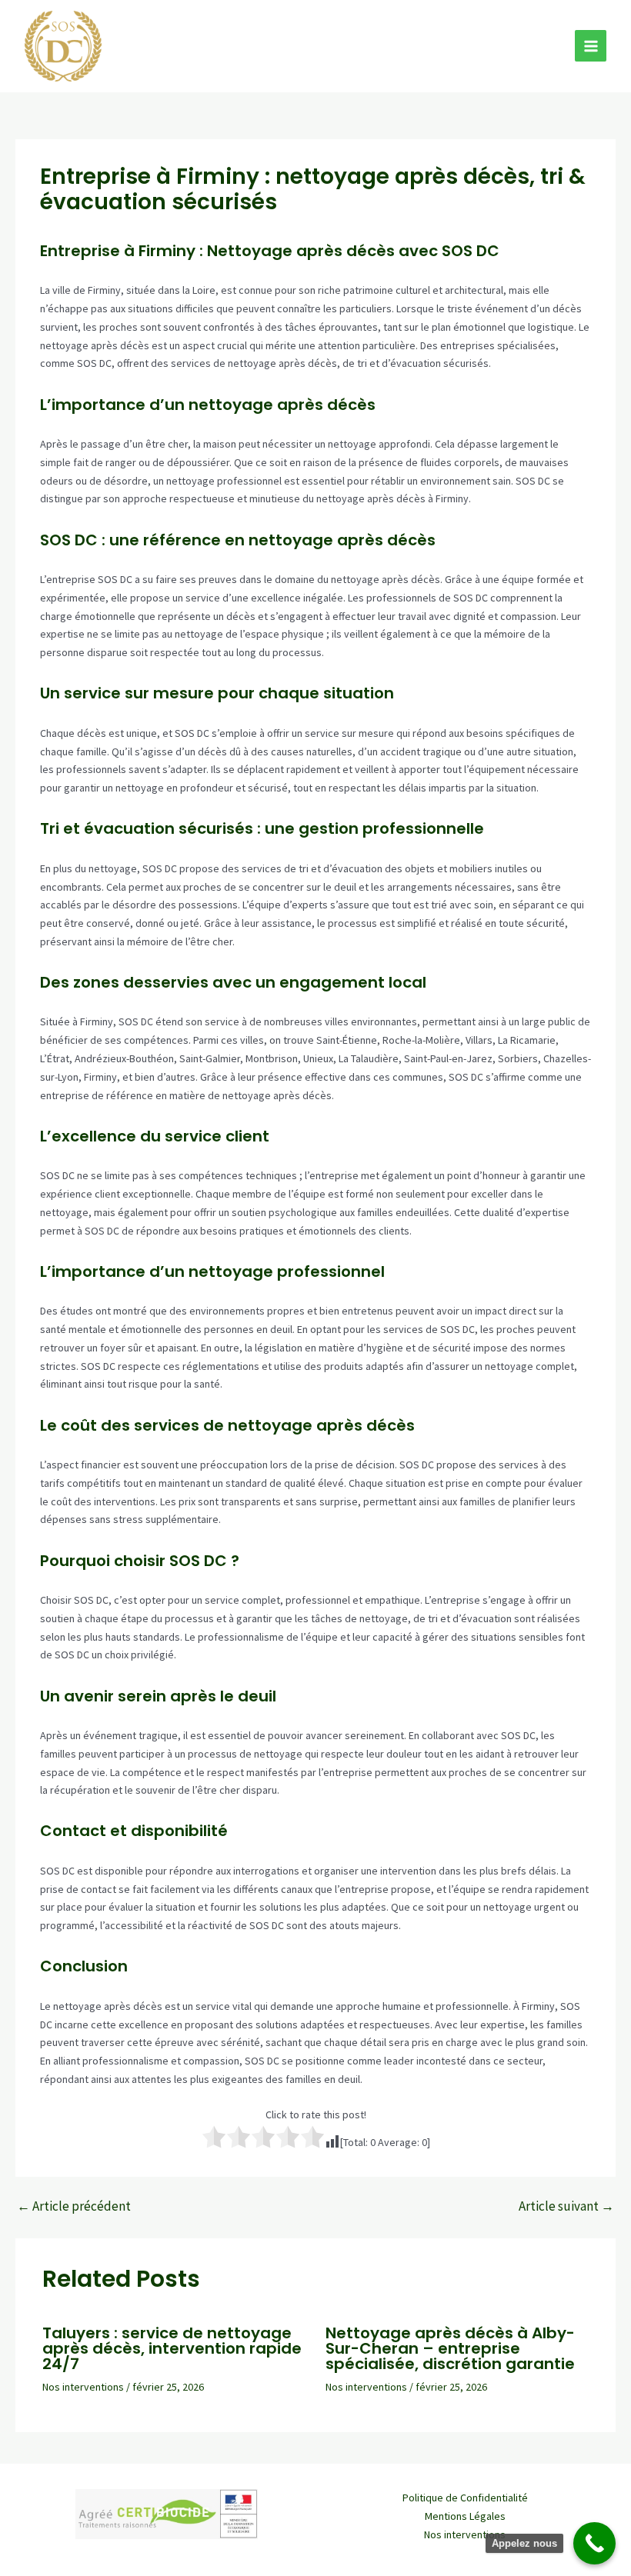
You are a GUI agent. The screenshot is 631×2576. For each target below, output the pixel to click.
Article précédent (74, 2206)
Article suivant (566, 2206)
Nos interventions (83, 2387)
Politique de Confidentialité (465, 2498)
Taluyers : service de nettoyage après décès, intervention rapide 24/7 (172, 2348)
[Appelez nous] (594, 2543)
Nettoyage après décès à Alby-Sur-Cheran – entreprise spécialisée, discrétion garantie (450, 2348)
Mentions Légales (465, 2516)
